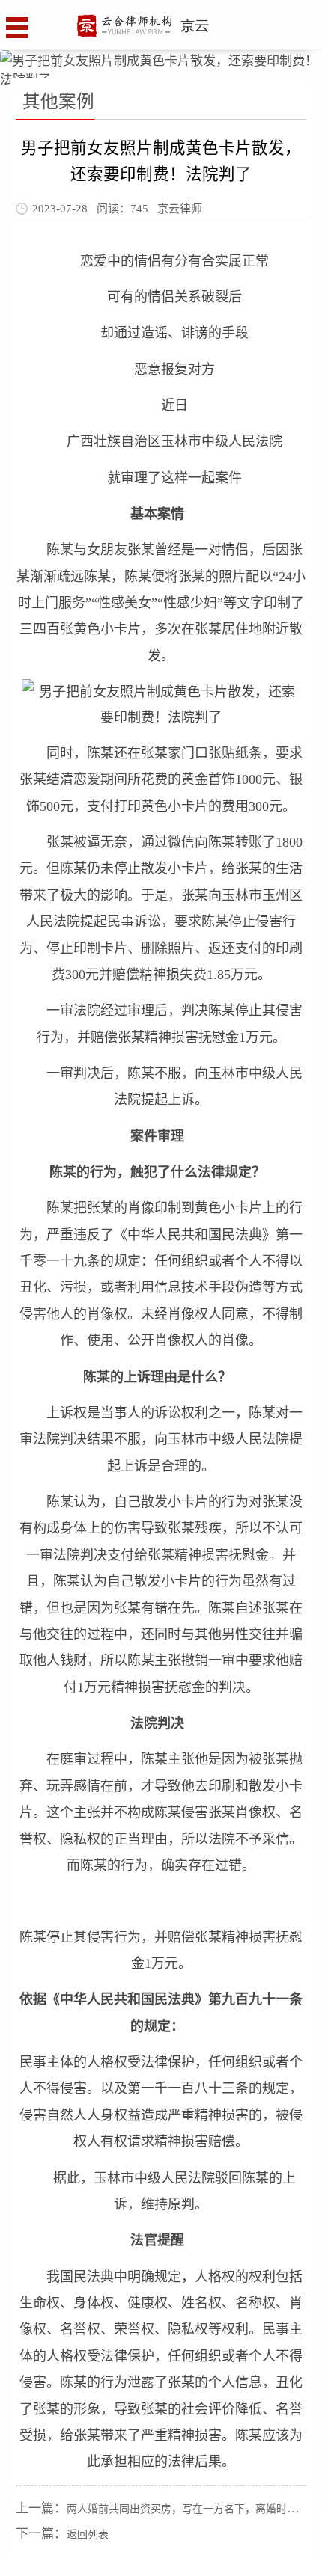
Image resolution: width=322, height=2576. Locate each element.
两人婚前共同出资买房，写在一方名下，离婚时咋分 (187, 2509)
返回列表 (88, 2534)
